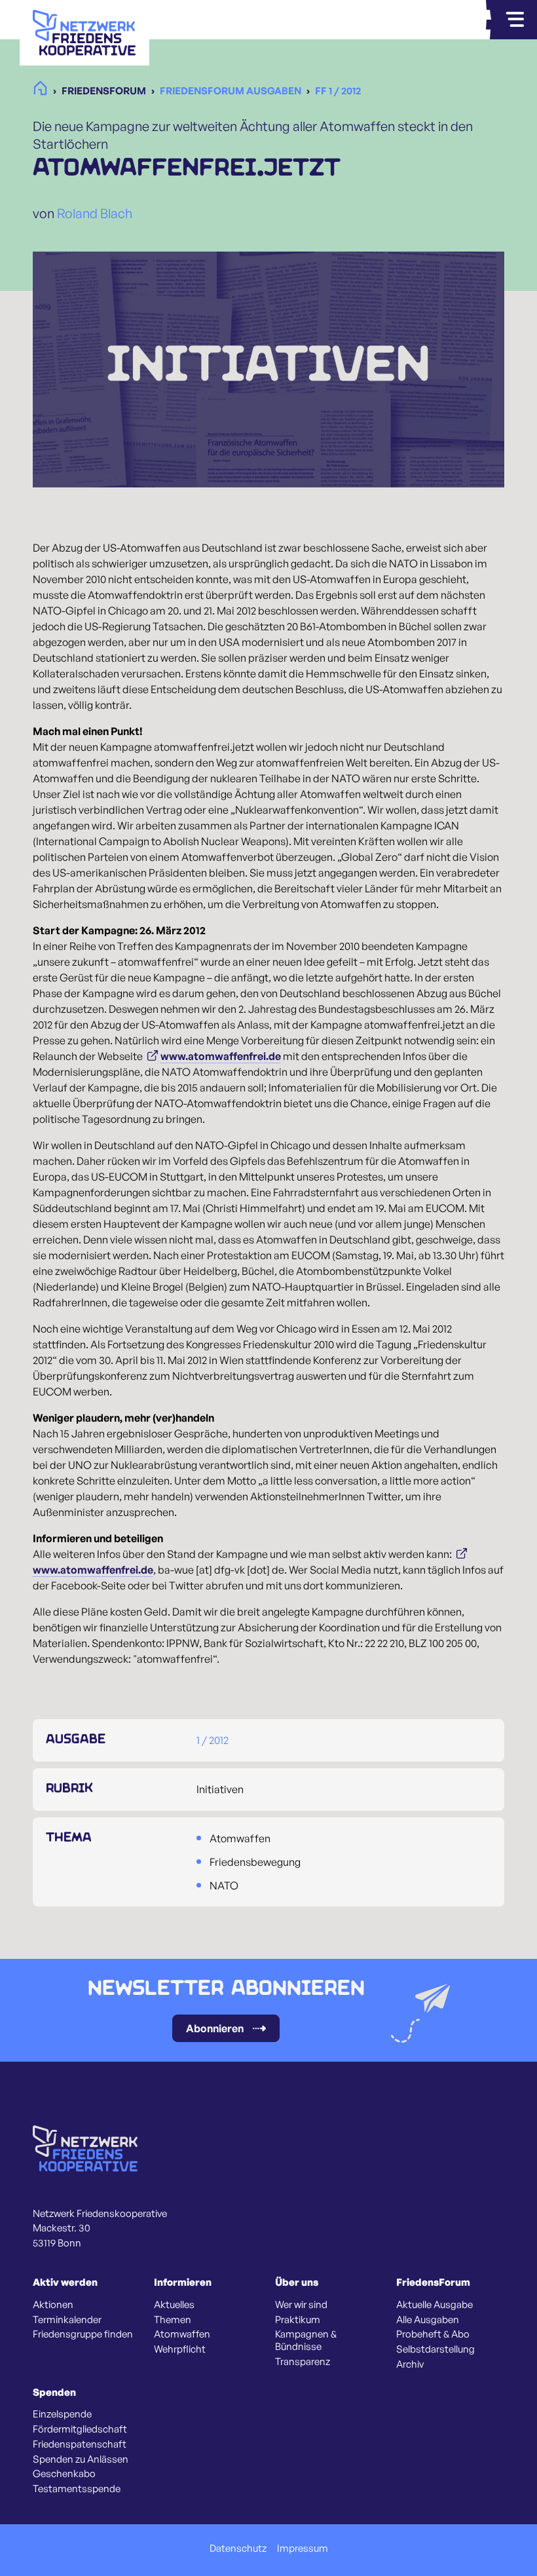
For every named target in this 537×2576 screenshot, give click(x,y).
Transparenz (303, 2362)
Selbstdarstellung (435, 2349)
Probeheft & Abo (433, 2334)
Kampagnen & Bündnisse (306, 2340)
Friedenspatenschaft (80, 2444)
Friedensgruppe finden (83, 2334)
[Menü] (515, 20)
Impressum (303, 2548)
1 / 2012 (213, 1740)
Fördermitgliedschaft (80, 2429)
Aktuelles (174, 2305)
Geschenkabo (64, 2474)
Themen (173, 2320)
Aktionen (53, 2305)
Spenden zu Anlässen (81, 2459)
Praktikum (298, 2320)
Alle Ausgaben (428, 2320)
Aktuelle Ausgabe (435, 2305)
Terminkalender (67, 2320)
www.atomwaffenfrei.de (221, 1056)
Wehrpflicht (180, 2349)
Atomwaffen (182, 2334)
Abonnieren (215, 2028)
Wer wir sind (301, 2305)
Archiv (410, 2364)
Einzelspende (62, 2414)
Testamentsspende (77, 2489)
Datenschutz (238, 2548)
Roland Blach (95, 213)
